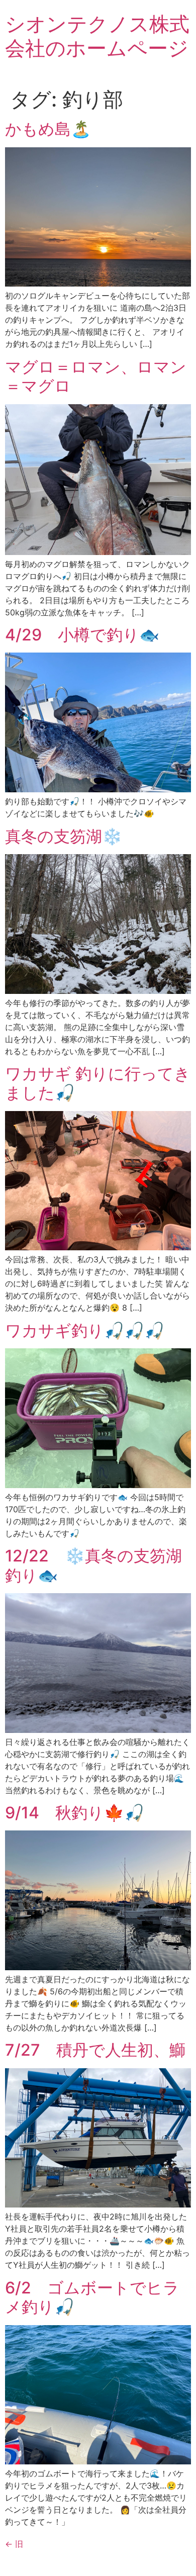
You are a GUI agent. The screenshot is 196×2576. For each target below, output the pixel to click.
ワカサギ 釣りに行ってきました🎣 (98, 1083)
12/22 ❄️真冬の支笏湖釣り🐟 (93, 1565)
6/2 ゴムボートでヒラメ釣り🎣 (92, 2297)
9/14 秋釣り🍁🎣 (75, 1813)
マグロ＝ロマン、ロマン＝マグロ (96, 376)
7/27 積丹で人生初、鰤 (95, 2050)
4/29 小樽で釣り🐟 (82, 635)
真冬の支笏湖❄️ (64, 836)
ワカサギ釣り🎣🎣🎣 (85, 1330)
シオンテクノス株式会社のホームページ (97, 36)
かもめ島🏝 (48, 129)
